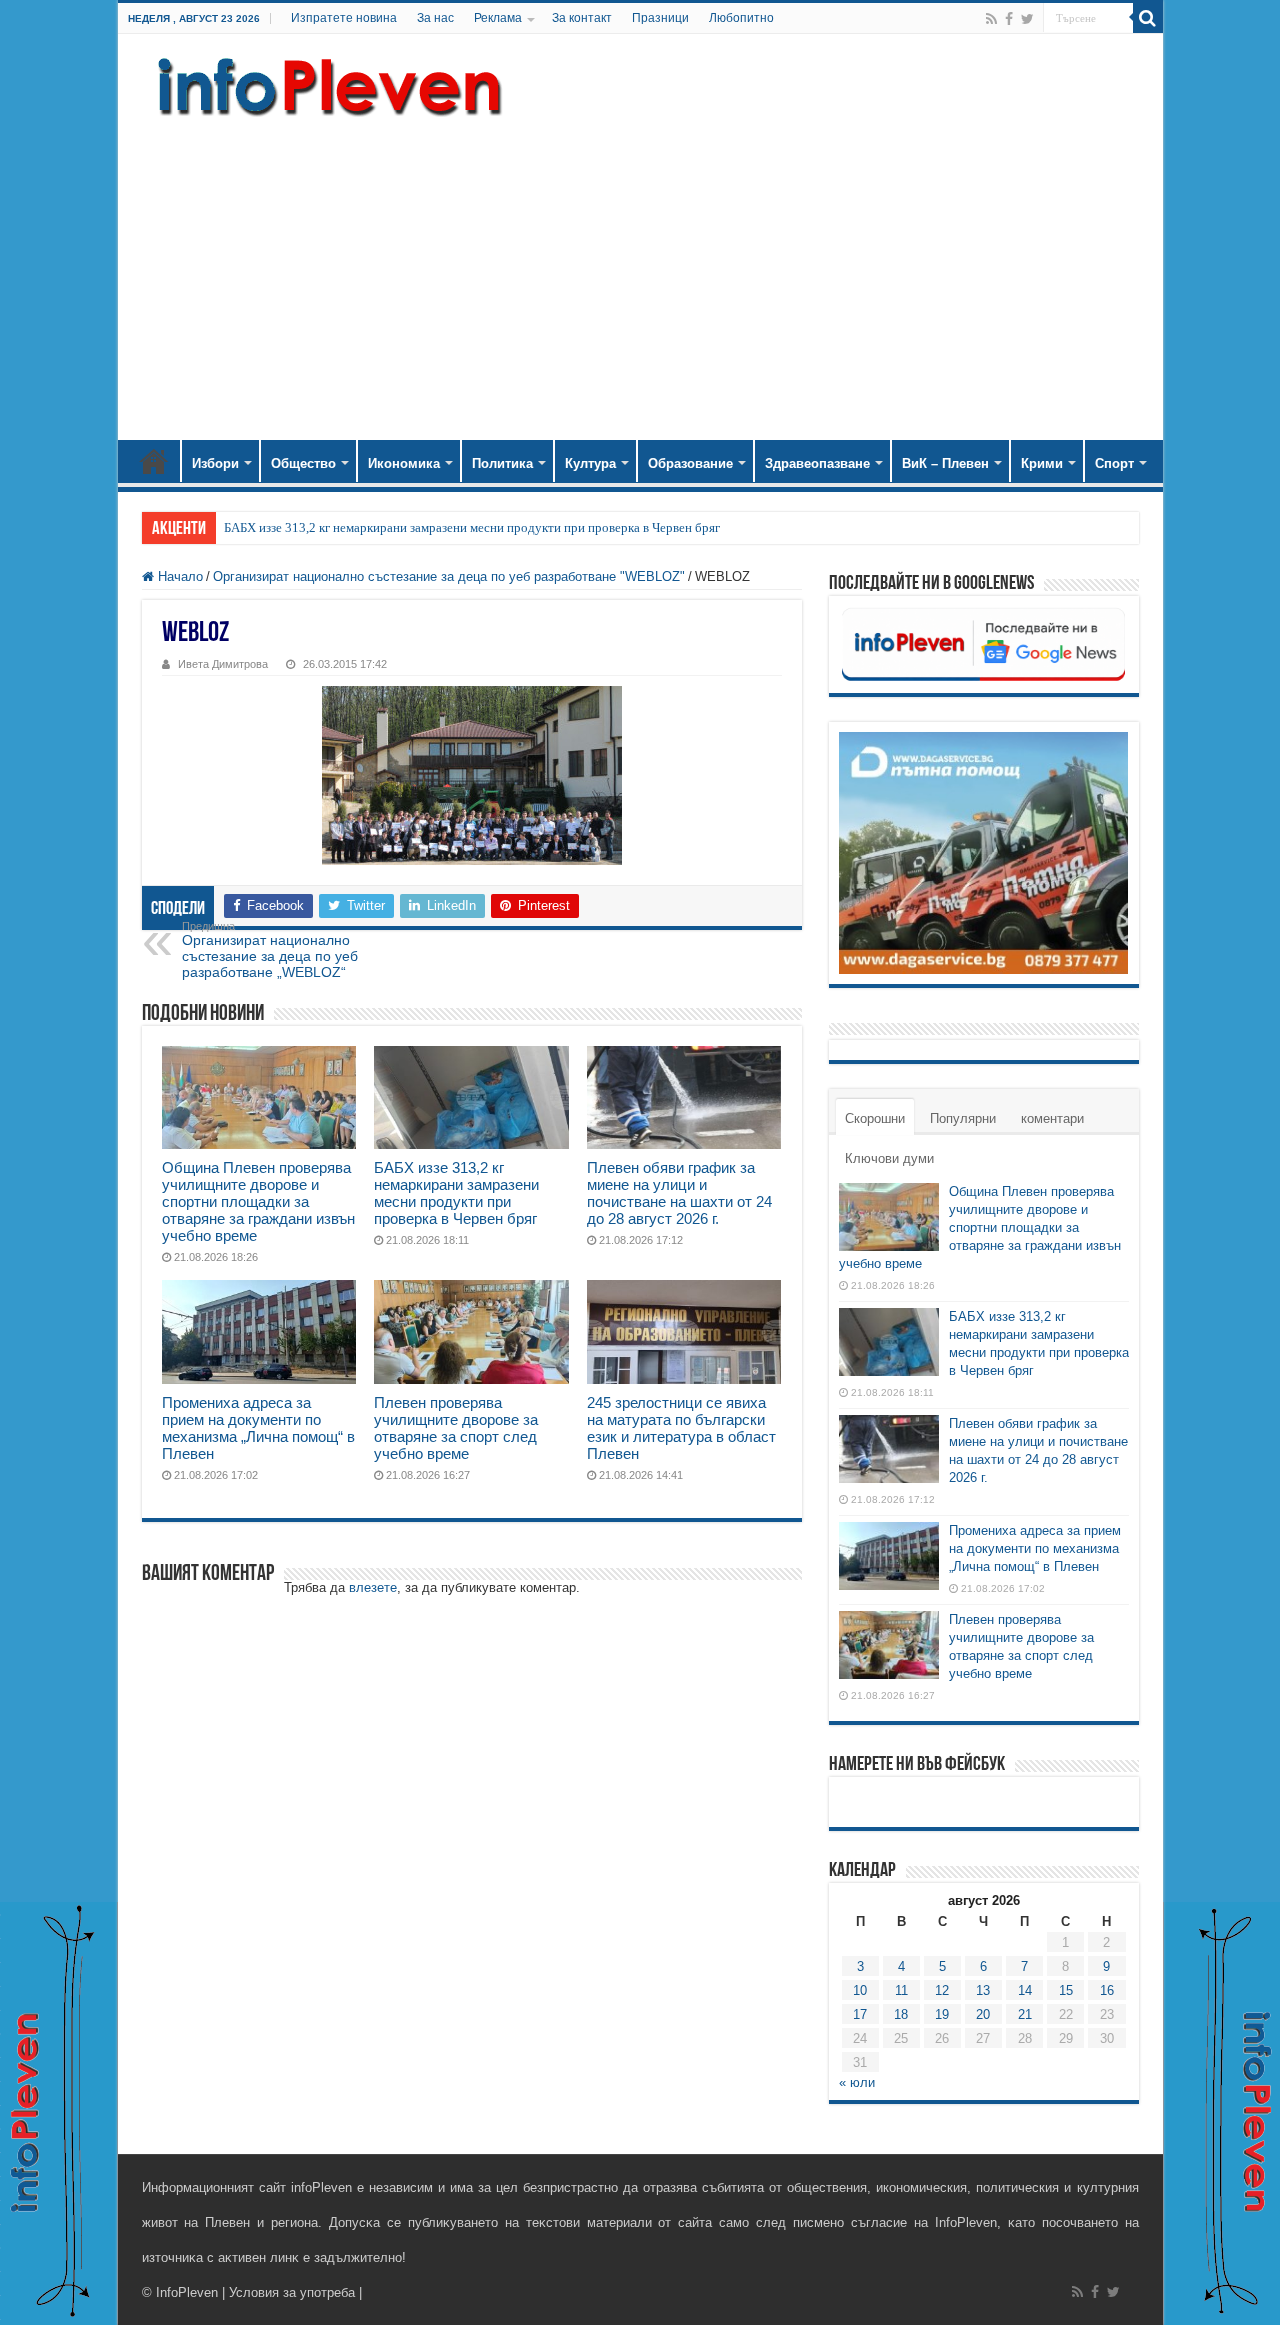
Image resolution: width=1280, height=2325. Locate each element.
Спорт (1114, 463)
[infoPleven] (325, 87)
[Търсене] (1148, 18)
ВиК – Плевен (945, 463)
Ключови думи (889, 1158)
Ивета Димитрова (223, 664)
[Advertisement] (640, 270)
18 (901, 2014)
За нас (435, 18)
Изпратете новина (344, 18)
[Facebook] (1009, 19)
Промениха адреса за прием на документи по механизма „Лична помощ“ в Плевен (258, 1428)
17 (860, 2014)
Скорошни (875, 1118)
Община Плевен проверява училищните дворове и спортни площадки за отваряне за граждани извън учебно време (258, 1201)
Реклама (498, 18)
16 (1107, 1990)
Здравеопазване (817, 463)
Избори (215, 463)
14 (1025, 1990)
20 (983, 2014)
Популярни (963, 1118)
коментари (1052, 1118)
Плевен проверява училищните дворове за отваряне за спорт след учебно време (456, 1428)
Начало (154, 461)
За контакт (582, 18)
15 (1066, 1990)
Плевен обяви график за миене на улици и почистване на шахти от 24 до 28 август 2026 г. (679, 1193)
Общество (303, 463)
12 (942, 1990)
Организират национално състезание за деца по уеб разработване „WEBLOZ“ (270, 950)
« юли (857, 2082)
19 (942, 2014)
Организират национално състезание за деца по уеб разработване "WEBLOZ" (449, 576)
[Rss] (991, 19)
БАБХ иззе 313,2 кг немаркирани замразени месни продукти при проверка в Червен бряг (472, 527)
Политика (502, 463)
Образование (690, 463)
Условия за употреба (292, 2292)
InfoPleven (187, 2292)
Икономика (404, 463)
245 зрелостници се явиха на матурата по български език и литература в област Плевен (681, 1428)
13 (983, 1990)
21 (1025, 2014)
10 (860, 1990)
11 (901, 1990)
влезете (373, 1587)
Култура (590, 463)
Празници (660, 18)
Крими (1042, 463)
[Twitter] (1027, 19)
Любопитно (741, 18)
